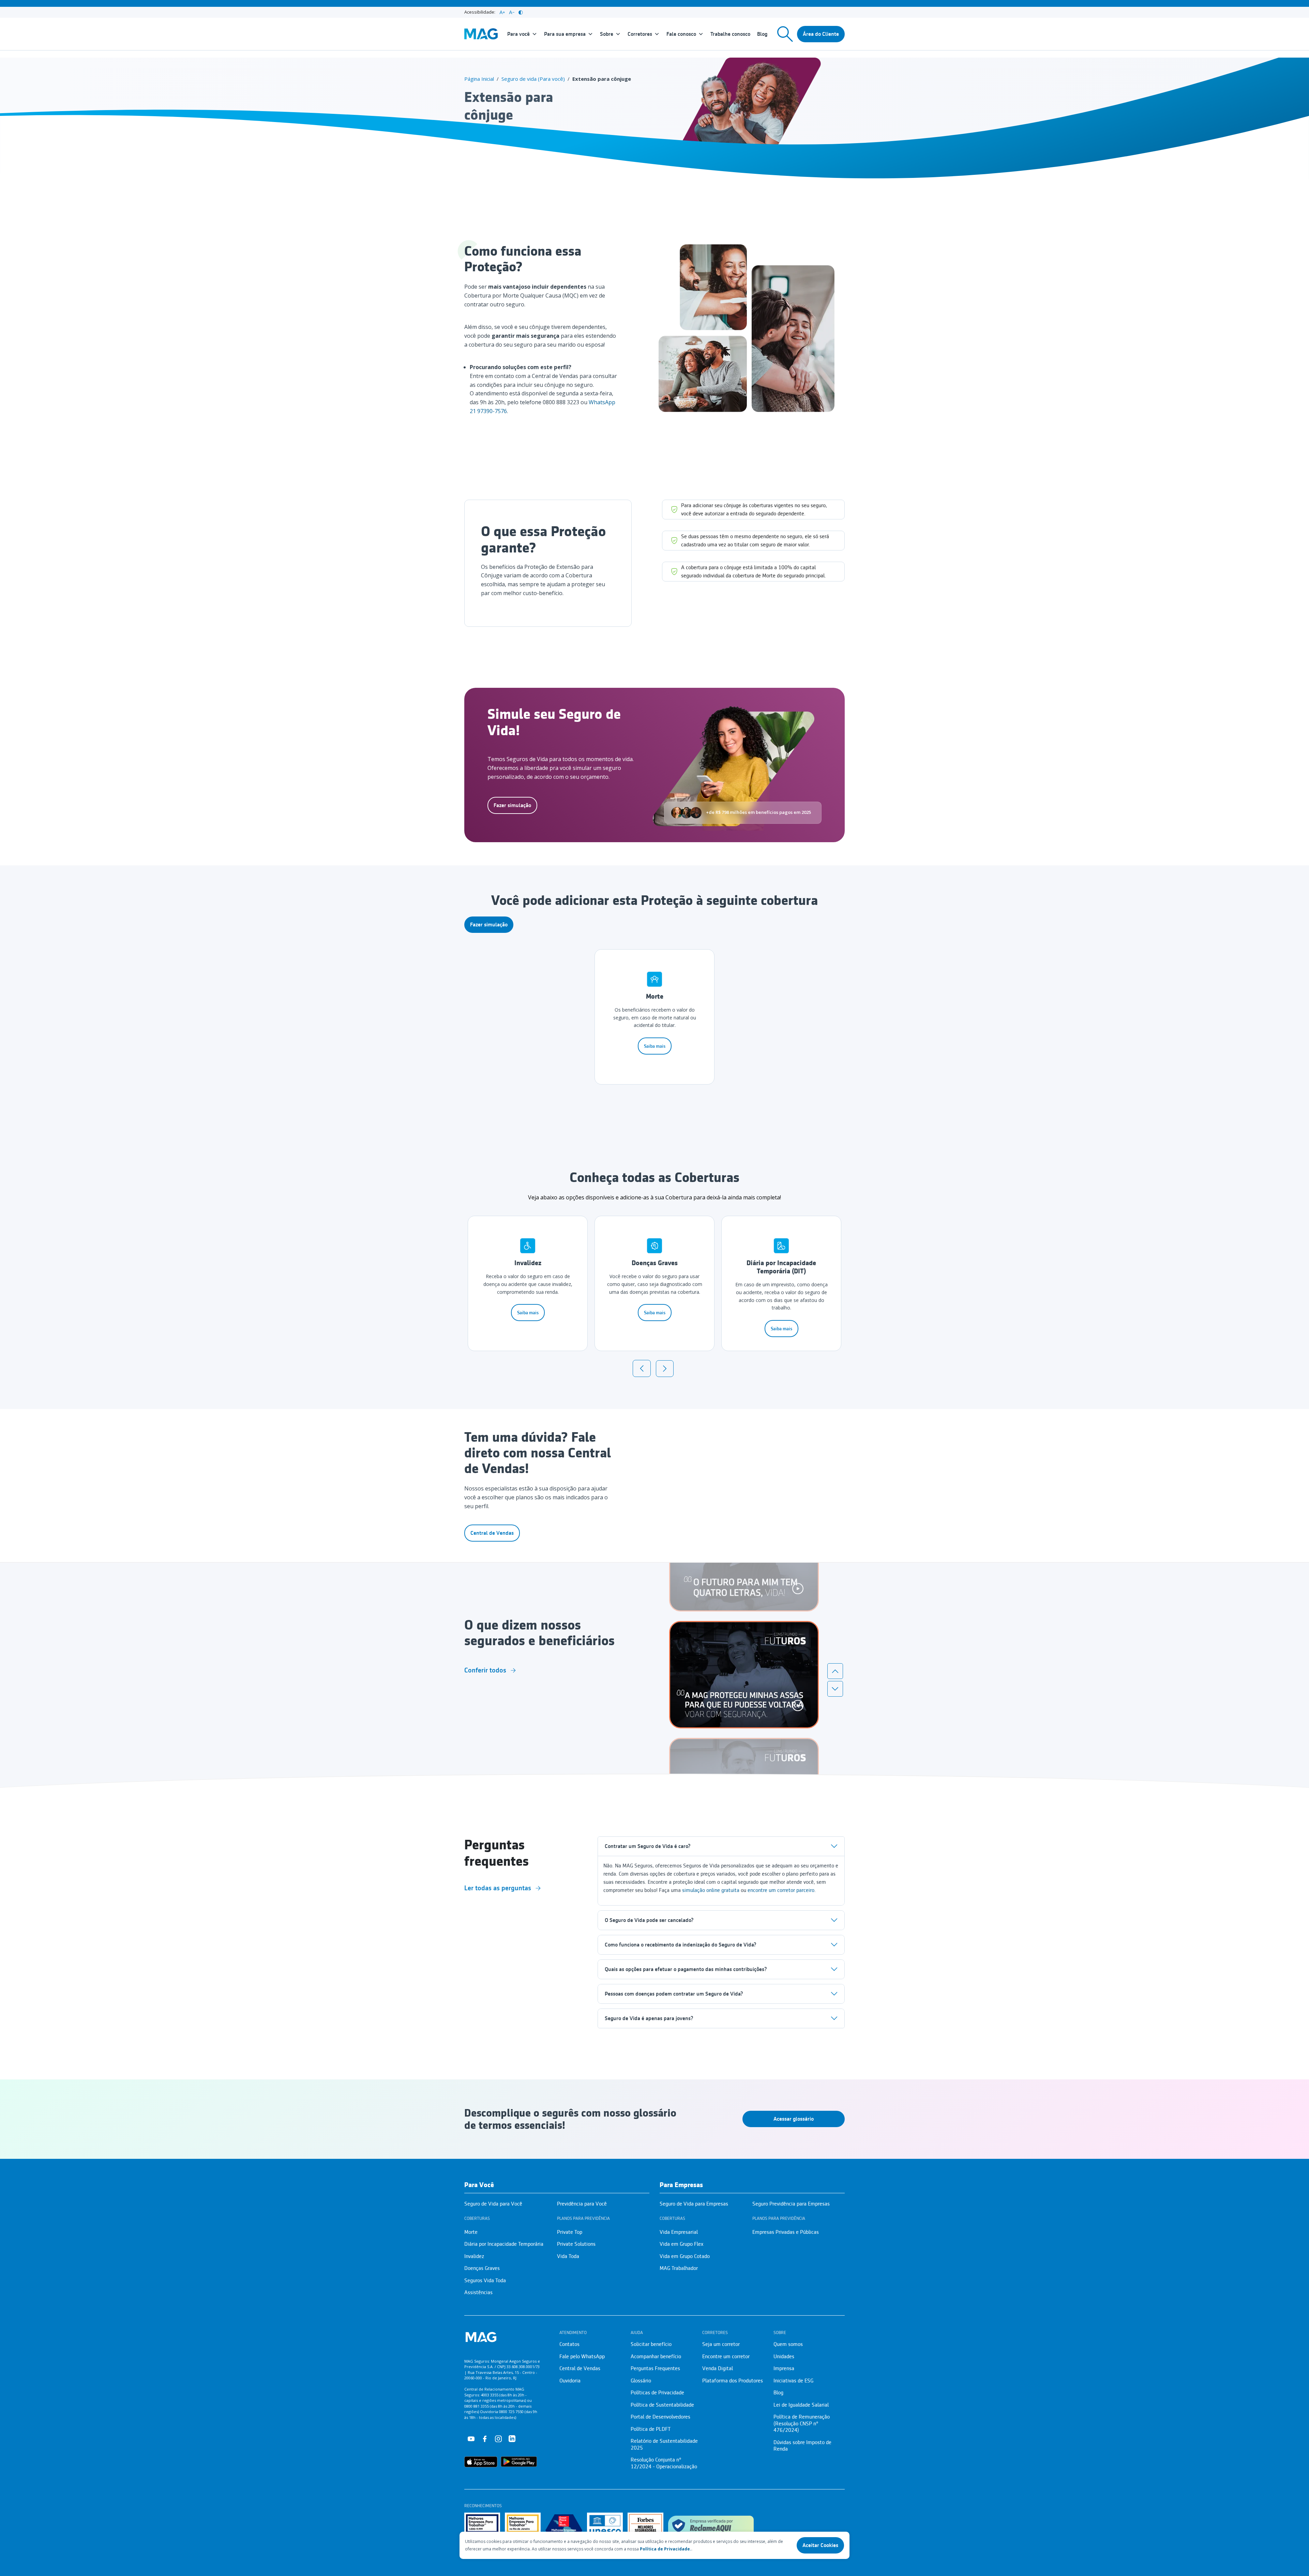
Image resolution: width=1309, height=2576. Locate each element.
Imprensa (784, 2368)
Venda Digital (718, 2368)
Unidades (784, 2357)
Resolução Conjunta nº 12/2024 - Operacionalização (664, 2463)
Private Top (570, 2232)
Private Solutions (576, 2244)
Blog (762, 34)
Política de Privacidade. (666, 2549)
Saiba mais (655, 1046)
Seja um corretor (721, 2344)
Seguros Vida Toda (485, 2280)
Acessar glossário (794, 2119)
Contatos (569, 2344)
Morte (471, 2232)
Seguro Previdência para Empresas (791, 2204)
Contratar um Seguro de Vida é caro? (648, 1846)
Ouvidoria (570, 2381)
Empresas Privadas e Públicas (786, 2232)
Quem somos (788, 2344)
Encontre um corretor (726, 2357)
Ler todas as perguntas (498, 1888)
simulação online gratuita (711, 1890)
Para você (518, 34)
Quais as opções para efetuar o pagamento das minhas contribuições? (686, 1969)
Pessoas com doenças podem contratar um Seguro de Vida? (674, 1994)
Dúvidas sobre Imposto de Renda (802, 2446)
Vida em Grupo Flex (681, 2244)
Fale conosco (681, 34)
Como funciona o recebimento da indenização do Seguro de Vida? (680, 1945)
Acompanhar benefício (656, 2357)
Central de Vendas (492, 1533)
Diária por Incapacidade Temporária (504, 2244)
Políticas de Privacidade (657, 2393)
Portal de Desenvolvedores (660, 2417)
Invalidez (474, 2256)
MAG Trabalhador (679, 2268)
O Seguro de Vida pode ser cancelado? (649, 1920)
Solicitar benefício (651, 2344)
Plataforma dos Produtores (733, 2381)
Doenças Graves (482, 2268)
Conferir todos (485, 1670)
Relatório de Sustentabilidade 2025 (664, 2444)
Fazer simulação (512, 805)
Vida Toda (568, 2256)
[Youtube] (471, 2438)
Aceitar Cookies (820, 2545)
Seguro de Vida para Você (493, 2204)
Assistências (478, 2292)
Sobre (607, 34)
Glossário (641, 2381)
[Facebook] (485, 2438)
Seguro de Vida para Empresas (694, 2204)
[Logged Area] (821, 34)
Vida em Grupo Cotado (685, 2256)
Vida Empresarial (679, 2232)
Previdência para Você (582, 2204)
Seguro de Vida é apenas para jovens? (649, 2018)
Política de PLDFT (651, 2429)
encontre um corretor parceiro (781, 1890)
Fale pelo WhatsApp (582, 2357)
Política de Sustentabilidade (662, 2405)
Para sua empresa (565, 34)
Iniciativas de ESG (793, 2381)
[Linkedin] (512, 2438)
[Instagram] (498, 2438)
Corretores (640, 34)
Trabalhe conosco (730, 34)
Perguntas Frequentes (655, 2368)
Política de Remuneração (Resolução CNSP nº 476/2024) (802, 2423)
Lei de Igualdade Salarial (801, 2405)
